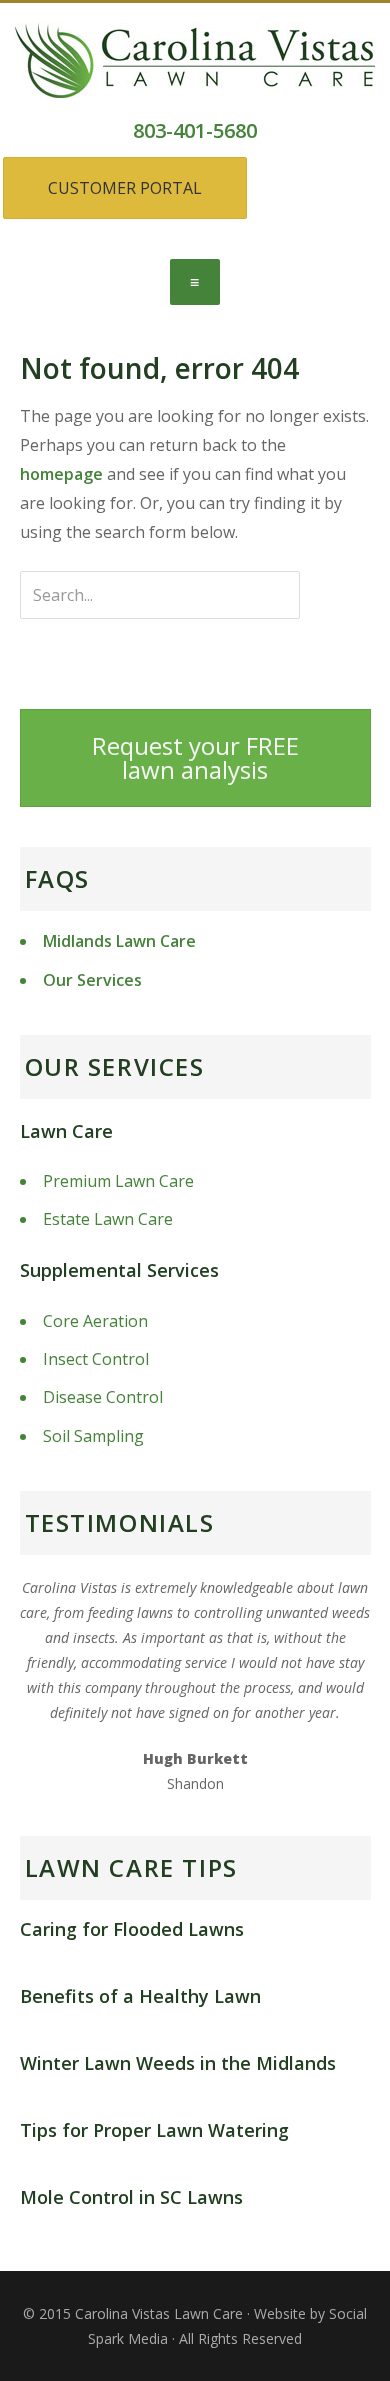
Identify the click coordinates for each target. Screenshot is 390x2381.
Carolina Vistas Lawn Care (180, 83)
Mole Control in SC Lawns (131, 2197)
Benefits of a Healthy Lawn (140, 1996)
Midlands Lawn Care (119, 941)
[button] (195, 282)
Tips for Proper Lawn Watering (154, 2130)
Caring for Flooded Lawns (132, 1929)
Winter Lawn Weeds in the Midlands (178, 2063)
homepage (61, 474)
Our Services (92, 980)
